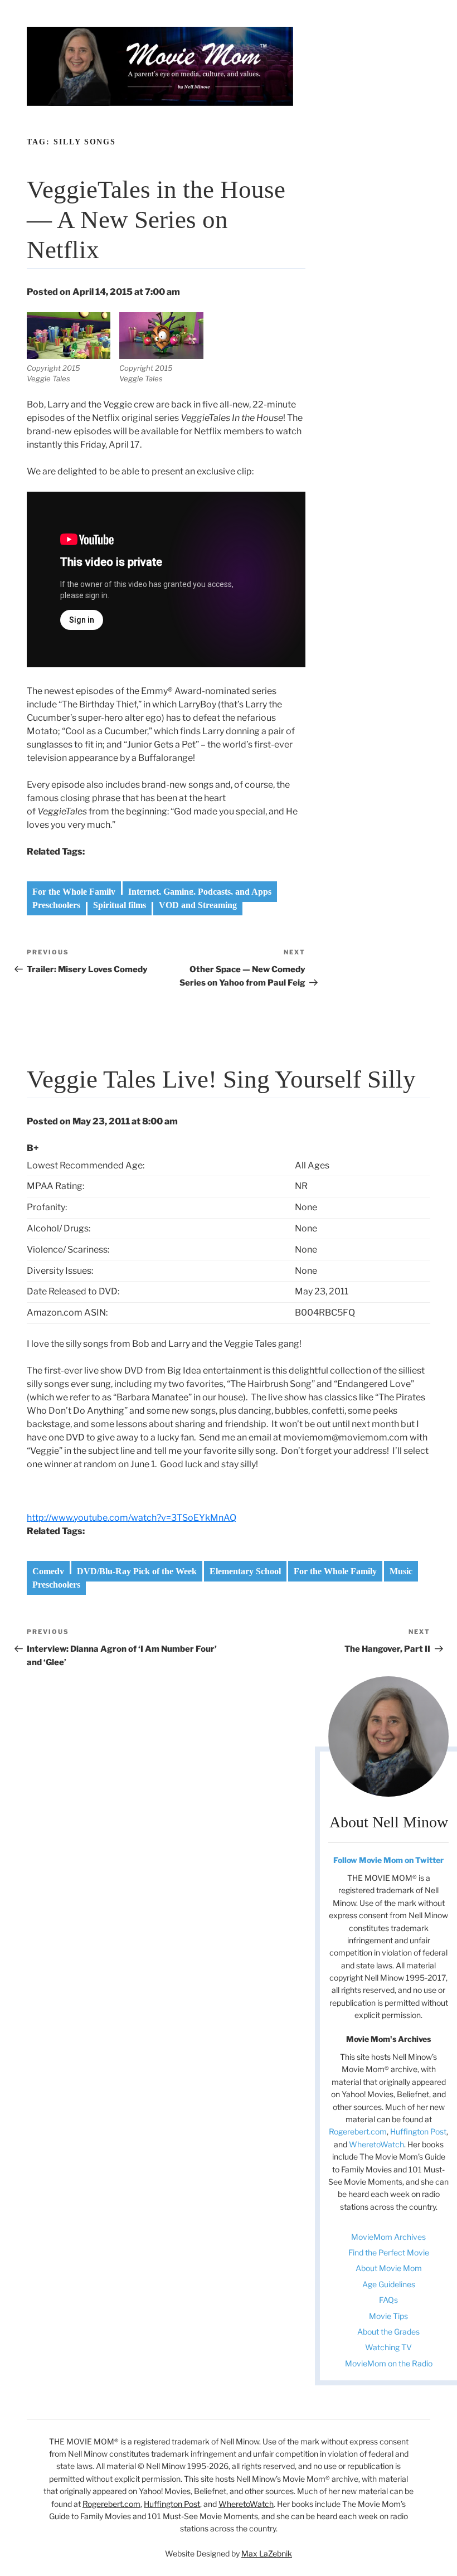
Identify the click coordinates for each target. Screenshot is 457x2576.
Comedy (48, 1571)
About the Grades (388, 2332)
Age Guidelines (389, 2284)
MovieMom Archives (388, 2237)
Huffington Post (418, 2131)
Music (401, 1571)
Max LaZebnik (267, 2553)
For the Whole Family (74, 892)
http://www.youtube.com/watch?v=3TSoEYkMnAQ (132, 1518)
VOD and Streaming (198, 905)
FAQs (388, 2300)
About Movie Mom (389, 2268)
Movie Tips (388, 2316)
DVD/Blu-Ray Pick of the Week (137, 1571)
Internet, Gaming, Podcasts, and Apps (200, 892)
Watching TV (388, 2347)
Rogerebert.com (358, 2131)
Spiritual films (120, 905)
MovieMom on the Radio (389, 2363)
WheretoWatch (376, 2144)
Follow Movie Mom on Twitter (388, 1860)
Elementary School (245, 1571)
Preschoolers (56, 905)
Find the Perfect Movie (389, 2252)
